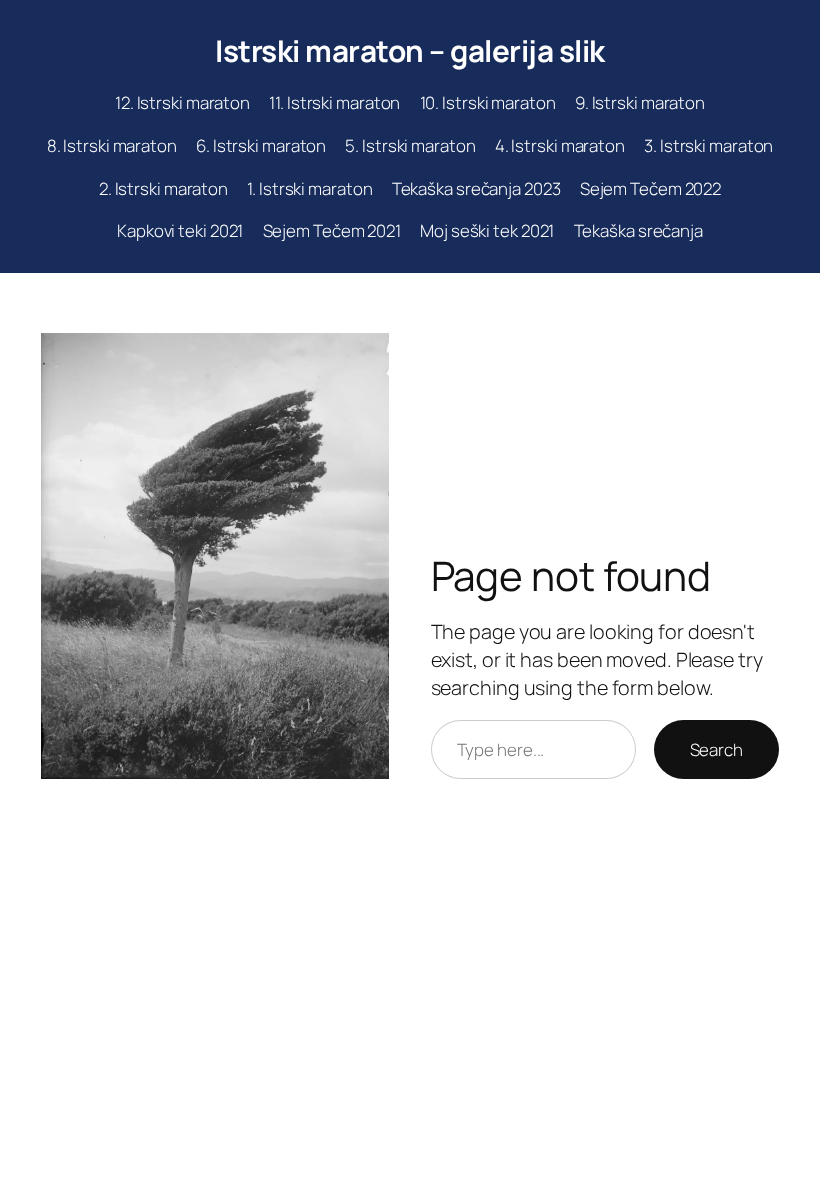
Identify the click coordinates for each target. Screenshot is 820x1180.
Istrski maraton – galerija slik (410, 50)
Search (716, 749)
